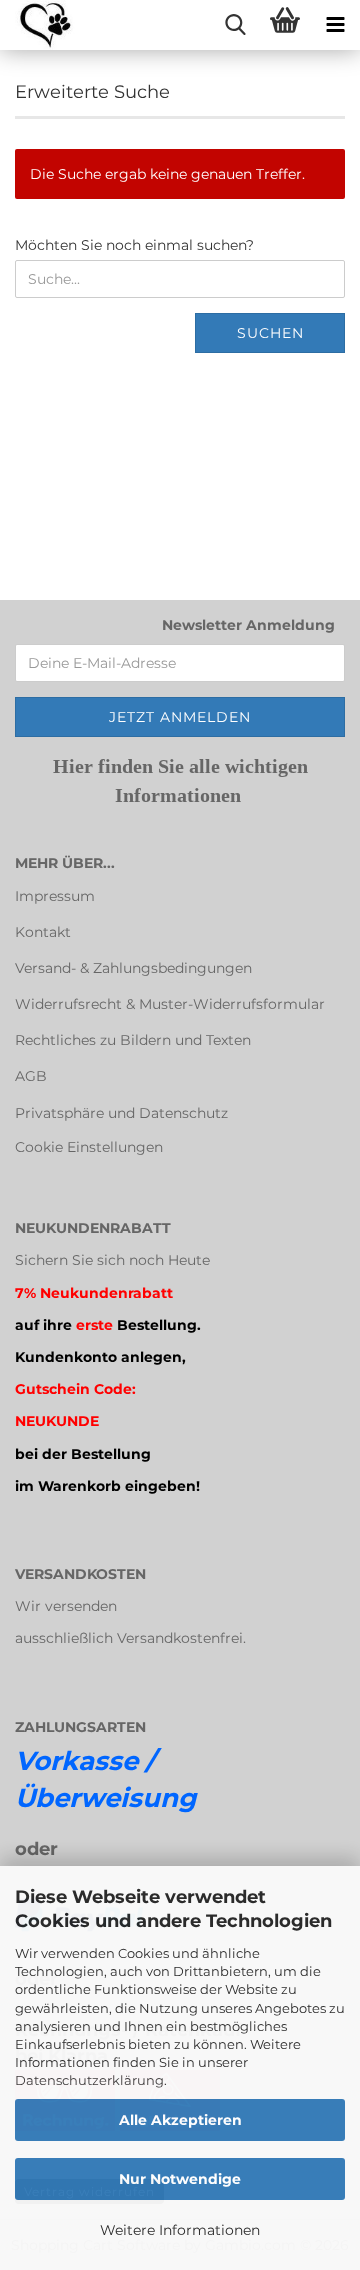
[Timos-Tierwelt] (37, 25)
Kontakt (43, 932)
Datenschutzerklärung (89, 2080)
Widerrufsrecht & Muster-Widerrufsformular (170, 1004)
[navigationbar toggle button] (335, 25)
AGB (31, 1076)
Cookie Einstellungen (89, 1147)
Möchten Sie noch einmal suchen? (134, 245)
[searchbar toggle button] (235, 25)
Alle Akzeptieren (180, 2120)
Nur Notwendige (180, 2179)
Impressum (55, 896)
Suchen (270, 333)
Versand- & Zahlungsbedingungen (133, 968)
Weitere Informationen (180, 2230)
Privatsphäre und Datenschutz (121, 1113)
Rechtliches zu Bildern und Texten (133, 1040)
